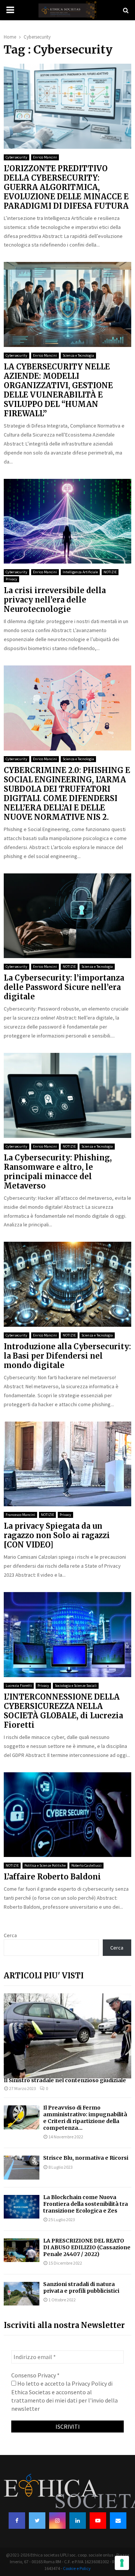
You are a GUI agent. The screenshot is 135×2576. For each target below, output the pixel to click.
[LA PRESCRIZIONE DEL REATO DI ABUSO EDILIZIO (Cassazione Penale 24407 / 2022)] (22, 2250)
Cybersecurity (16, 157)
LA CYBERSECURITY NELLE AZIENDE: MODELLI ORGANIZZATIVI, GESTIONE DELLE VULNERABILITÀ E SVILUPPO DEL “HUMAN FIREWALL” (58, 390)
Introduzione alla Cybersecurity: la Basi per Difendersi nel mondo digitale (67, 1356)
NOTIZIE (110, 572)
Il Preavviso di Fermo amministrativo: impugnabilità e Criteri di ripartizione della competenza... (85, 2118)
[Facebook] (17, 2521)
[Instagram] (57, 2521)
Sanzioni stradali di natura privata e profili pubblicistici (81, 2287)
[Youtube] (98, 2521)
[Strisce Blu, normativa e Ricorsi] (22, 2167)
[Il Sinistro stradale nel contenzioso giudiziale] (67, 2036)
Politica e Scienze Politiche (45, 1865)
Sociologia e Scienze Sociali (76, 1686)
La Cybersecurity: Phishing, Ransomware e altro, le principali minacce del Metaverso (58, 1172)
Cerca (10, 1935)
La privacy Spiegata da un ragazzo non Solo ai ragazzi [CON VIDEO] (57, 1535)
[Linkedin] (78, 2521)
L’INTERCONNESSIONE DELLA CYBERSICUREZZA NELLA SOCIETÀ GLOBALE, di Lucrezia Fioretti (63, 1711)
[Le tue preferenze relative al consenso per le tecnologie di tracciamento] (122, 2563)
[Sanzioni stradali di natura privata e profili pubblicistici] (22, 2294)
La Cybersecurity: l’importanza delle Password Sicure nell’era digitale (64, 987)
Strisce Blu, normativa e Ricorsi (86, 2158)
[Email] (118, 2521)
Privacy (11, 579)
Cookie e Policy (77, 2568)
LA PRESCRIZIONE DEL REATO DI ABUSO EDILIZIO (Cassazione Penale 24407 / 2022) (87, 2247)
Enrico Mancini (45, 157)
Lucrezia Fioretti (19, 1686)
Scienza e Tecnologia (78, 355)
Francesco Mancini (20, 1515)
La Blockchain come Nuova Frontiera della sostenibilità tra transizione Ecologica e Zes (85, 2204)
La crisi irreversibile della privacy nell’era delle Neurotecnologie (55, 600)
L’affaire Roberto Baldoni (52, 1877)
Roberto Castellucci (86, 1865)
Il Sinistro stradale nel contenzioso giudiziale (65, 2080)
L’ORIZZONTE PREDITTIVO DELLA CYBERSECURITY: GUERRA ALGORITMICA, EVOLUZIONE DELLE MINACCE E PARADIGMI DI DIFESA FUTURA (66, 187)
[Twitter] (37, 2521)
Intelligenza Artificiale (80, 572)
